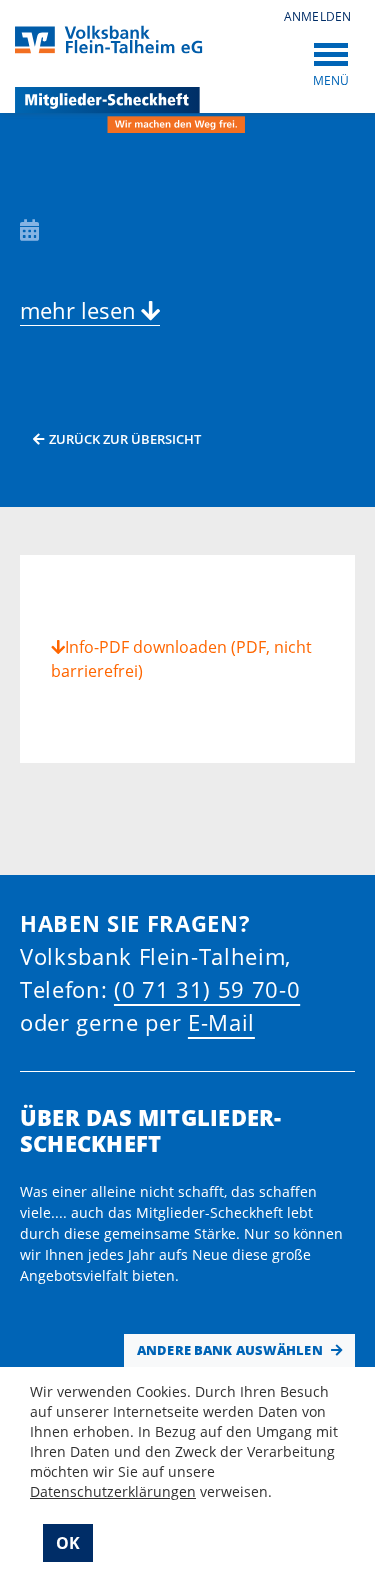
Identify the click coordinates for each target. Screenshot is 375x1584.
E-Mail (221, 1022)
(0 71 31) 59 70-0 (207, 989)
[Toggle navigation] (331, 52)
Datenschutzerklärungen (113, 1491)
